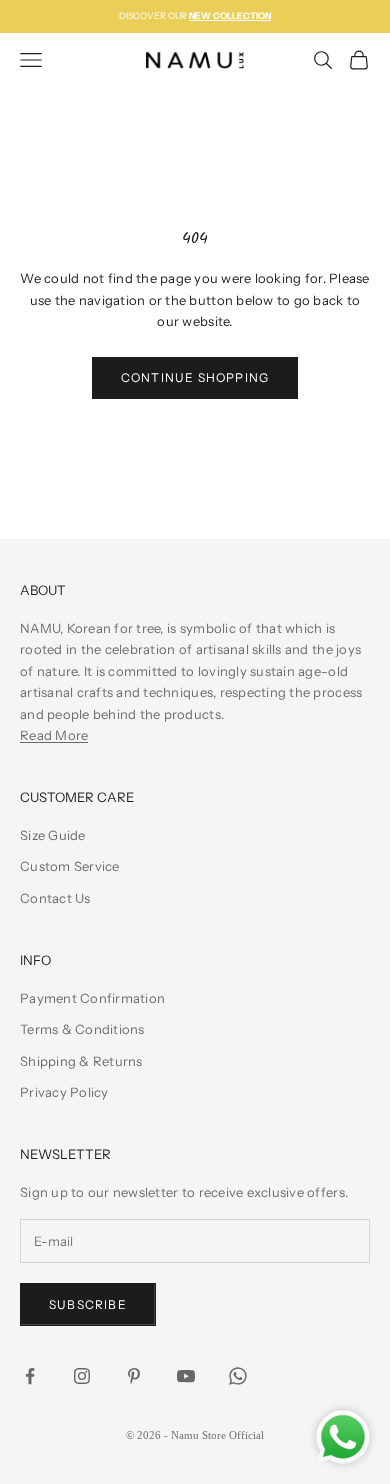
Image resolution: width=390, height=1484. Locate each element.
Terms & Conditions (82, 1029)
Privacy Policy (64, 1092)
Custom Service (70, 866)
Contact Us (55, 898)
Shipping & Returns (81, 1061)
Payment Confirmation (92, 998)
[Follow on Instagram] (82, 1376)
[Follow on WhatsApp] (238, 1376)
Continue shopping (195, 377)
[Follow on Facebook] (30, 1376)
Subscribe (88, 1304)
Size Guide (53, 835)
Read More (54, 735)
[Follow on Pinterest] (134, 1376)
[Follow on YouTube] (186, 1376)
